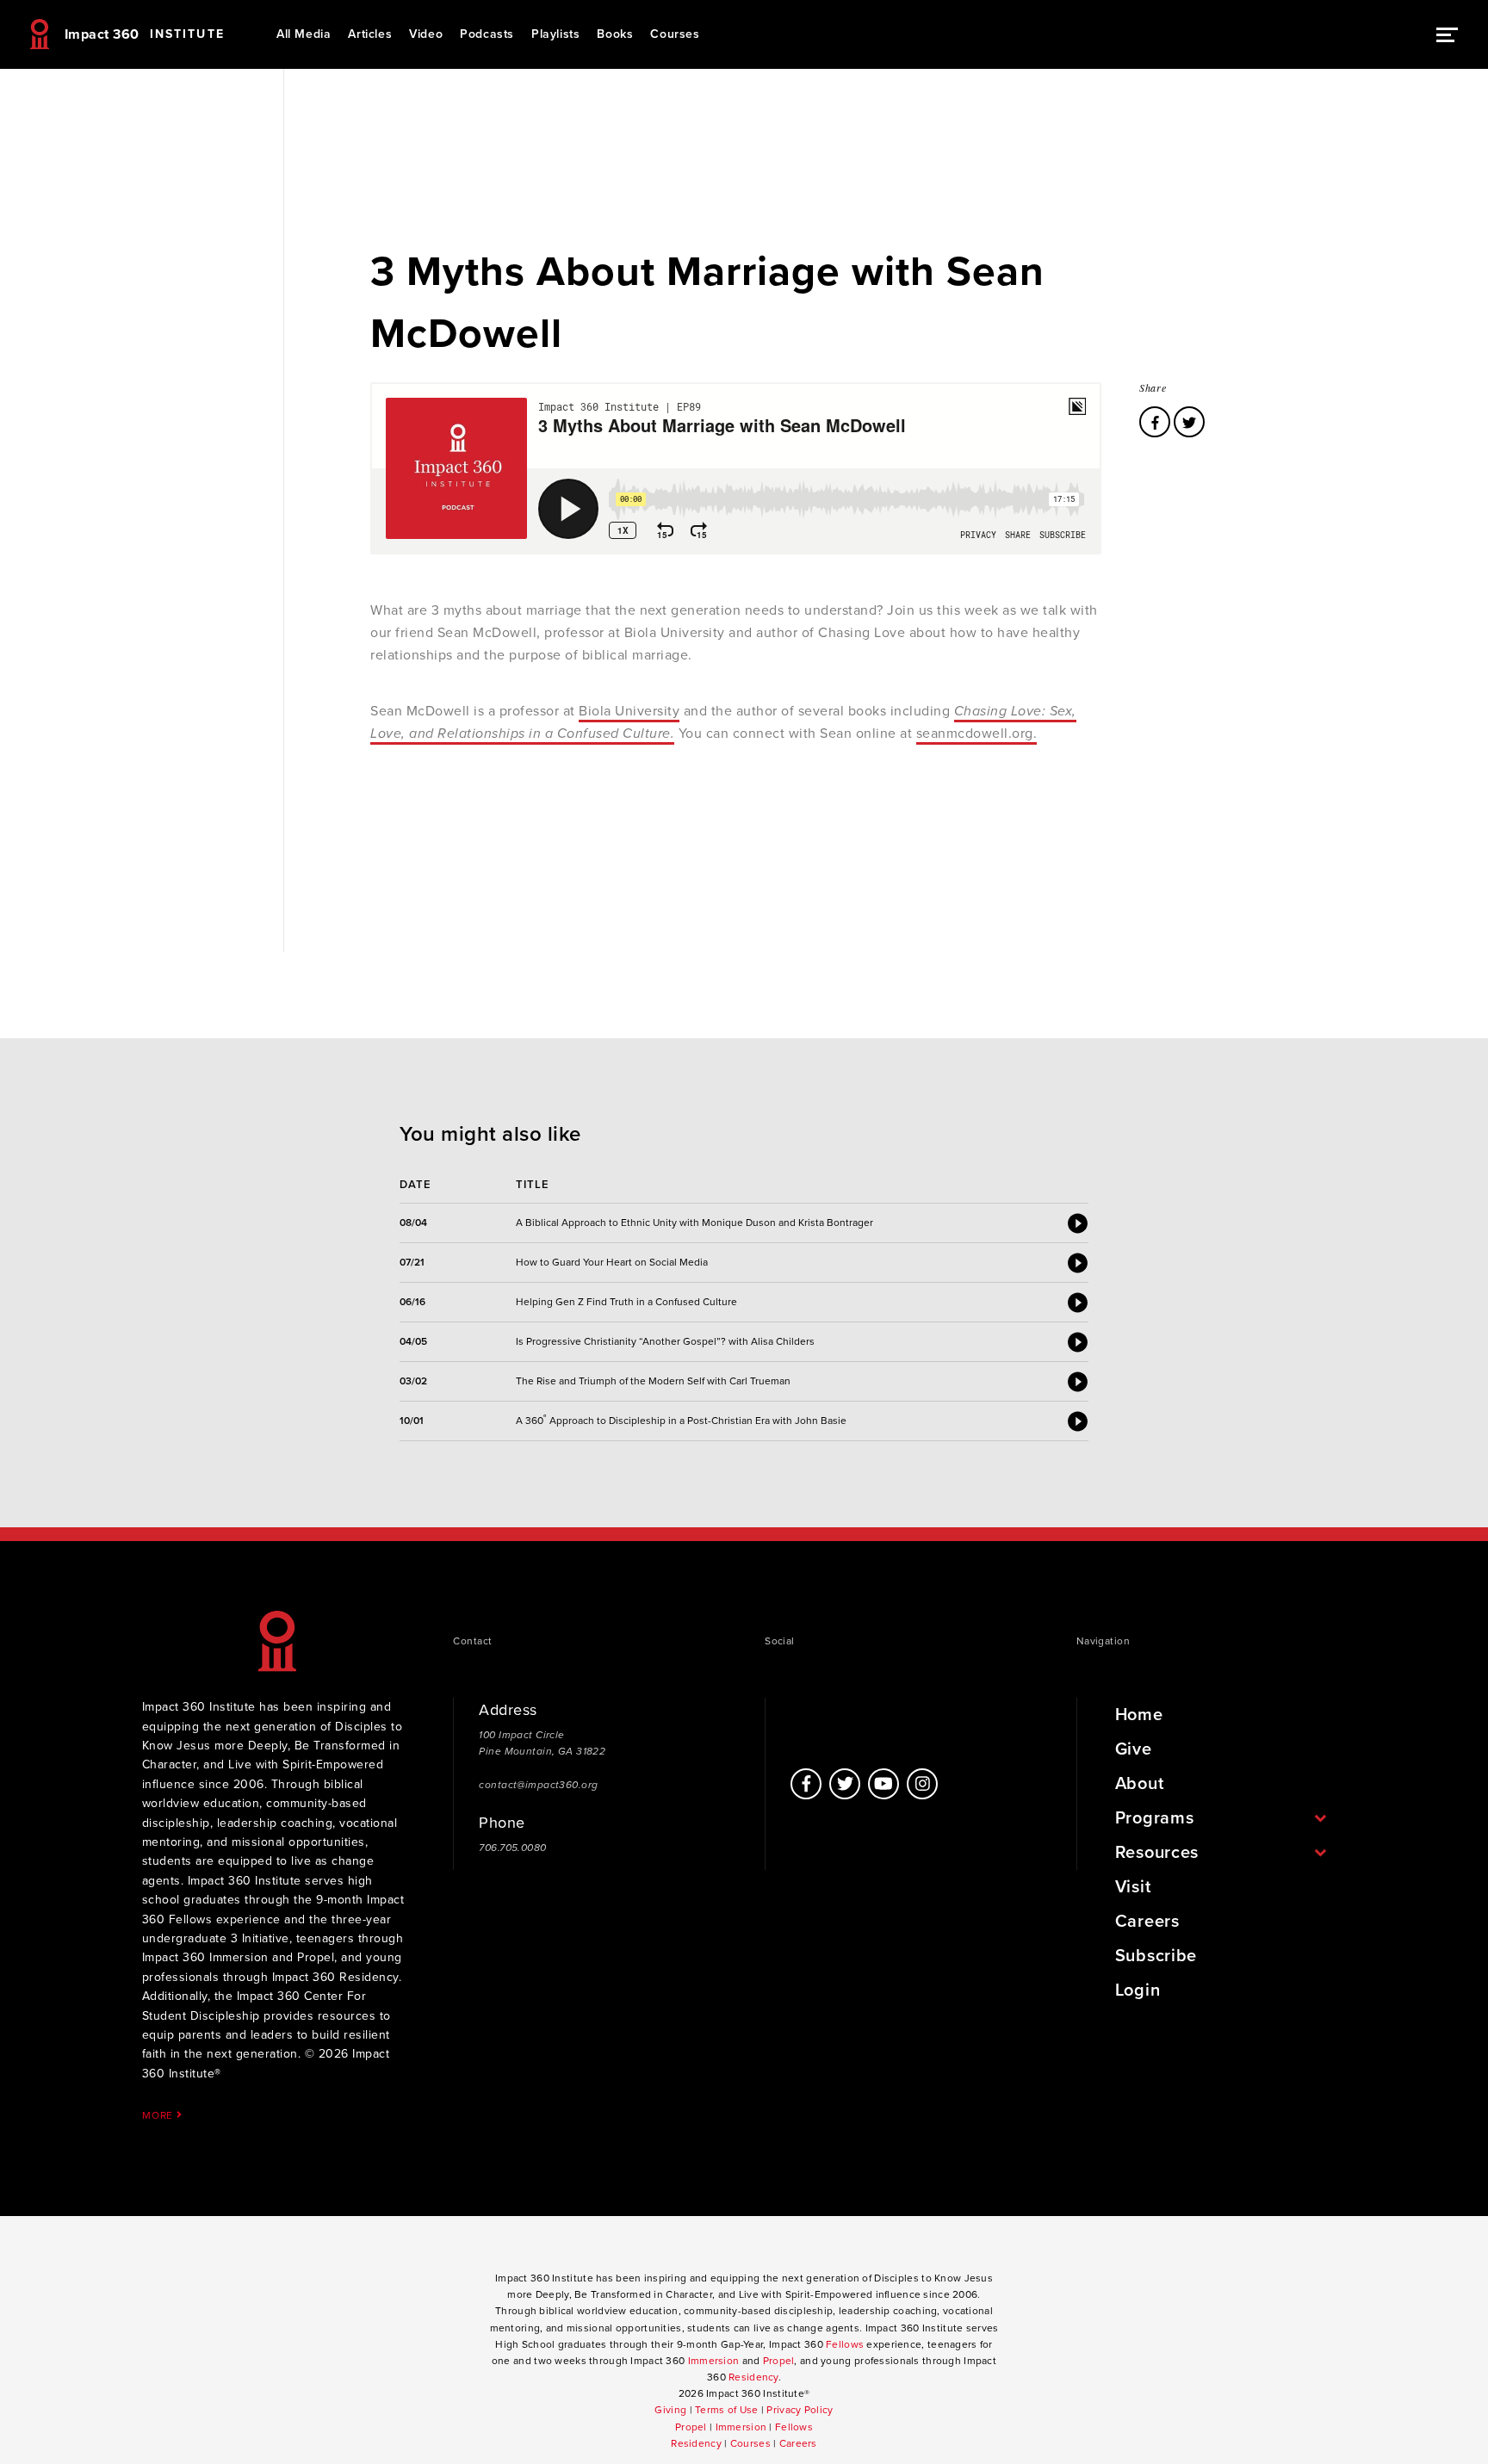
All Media (304, 34)
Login (1138, 1990)
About (1140, 1784)
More (159, 2115)
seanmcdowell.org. (977, 734)
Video (426, 34)
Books (615, 34)
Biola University (629, 711)
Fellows (845, 2344)
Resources (1157, 1853)
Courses (675, 34)
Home (1139, 1715)
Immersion (714, 2361)
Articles (370, 34)
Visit (1133, 1887)
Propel (779, 2361)
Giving (670, 2410)
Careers (1147, 1922)
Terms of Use (726, 2410)
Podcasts (487, 34)
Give (1134, 1749)
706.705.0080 (512, 1848)
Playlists (555, 34)
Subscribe (1156, 1956)
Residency (753, 2377)
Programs (1155, 1818)
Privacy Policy (800, 2410)
